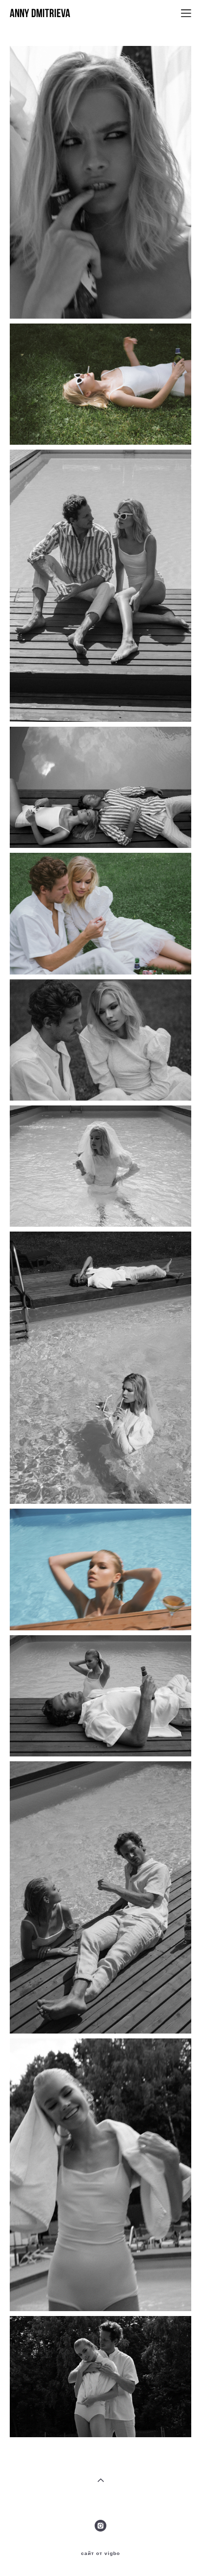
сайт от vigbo (100, 2554)
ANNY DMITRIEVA (40, 13)
